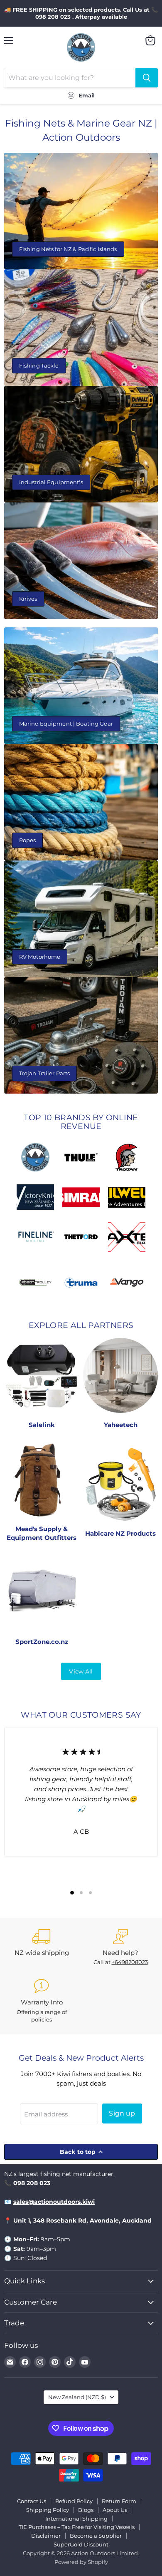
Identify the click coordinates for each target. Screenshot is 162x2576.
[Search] (147, 78)
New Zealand (77, 2397)
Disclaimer (46, 2536)
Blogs (86, 2510)
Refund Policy (74, 2501)
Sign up (122, 2113)
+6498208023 (130, 1962)
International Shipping (76, 2519)
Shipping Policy (48, 2510)
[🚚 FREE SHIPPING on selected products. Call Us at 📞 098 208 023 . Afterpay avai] (81, 13)
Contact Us (32, 2501)
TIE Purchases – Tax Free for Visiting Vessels (77, 2527)
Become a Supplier (96, 2536)
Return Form (119, 2501)
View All (81, 1671)
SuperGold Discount (81, 2544)
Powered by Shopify (81, 2562)
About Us (115, 2510)
